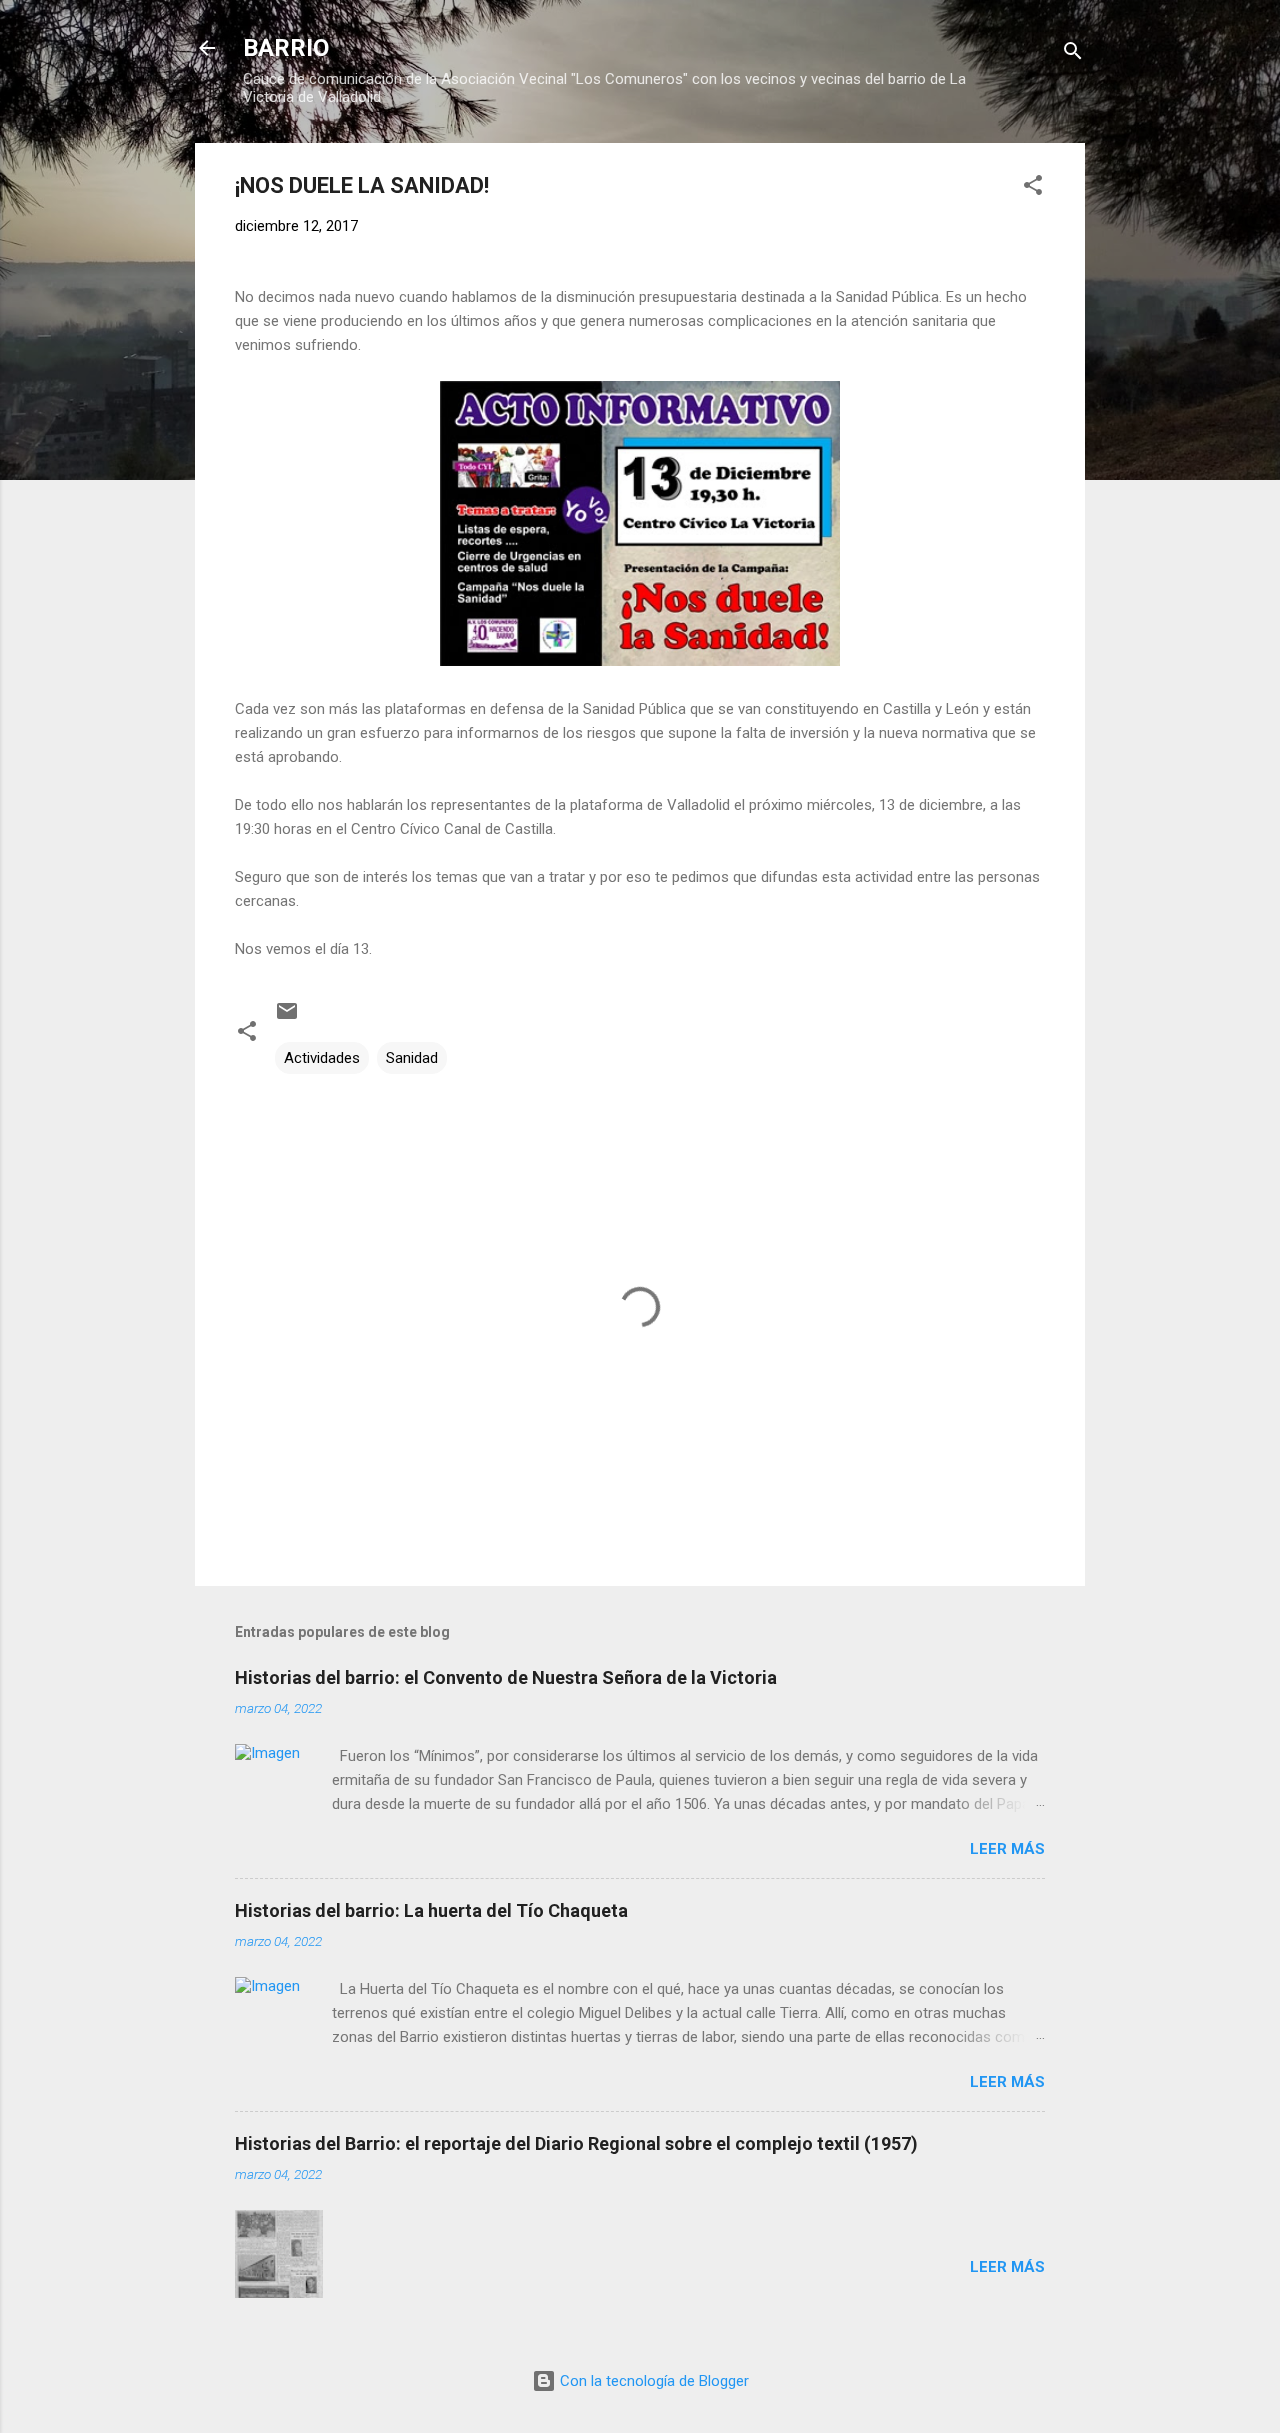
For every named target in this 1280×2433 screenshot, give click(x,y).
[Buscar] (1073, 54)
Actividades (322, 1058)
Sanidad (412, 1058)
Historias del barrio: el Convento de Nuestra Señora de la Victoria (506, 1677)
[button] (1033, 188)
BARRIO (286, 48)
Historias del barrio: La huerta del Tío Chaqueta (431, 1910)
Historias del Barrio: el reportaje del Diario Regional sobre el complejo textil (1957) (576, 2143)
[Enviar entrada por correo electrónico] (287, 1018)
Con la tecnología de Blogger (652, 2381)
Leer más (1007, 1849)
